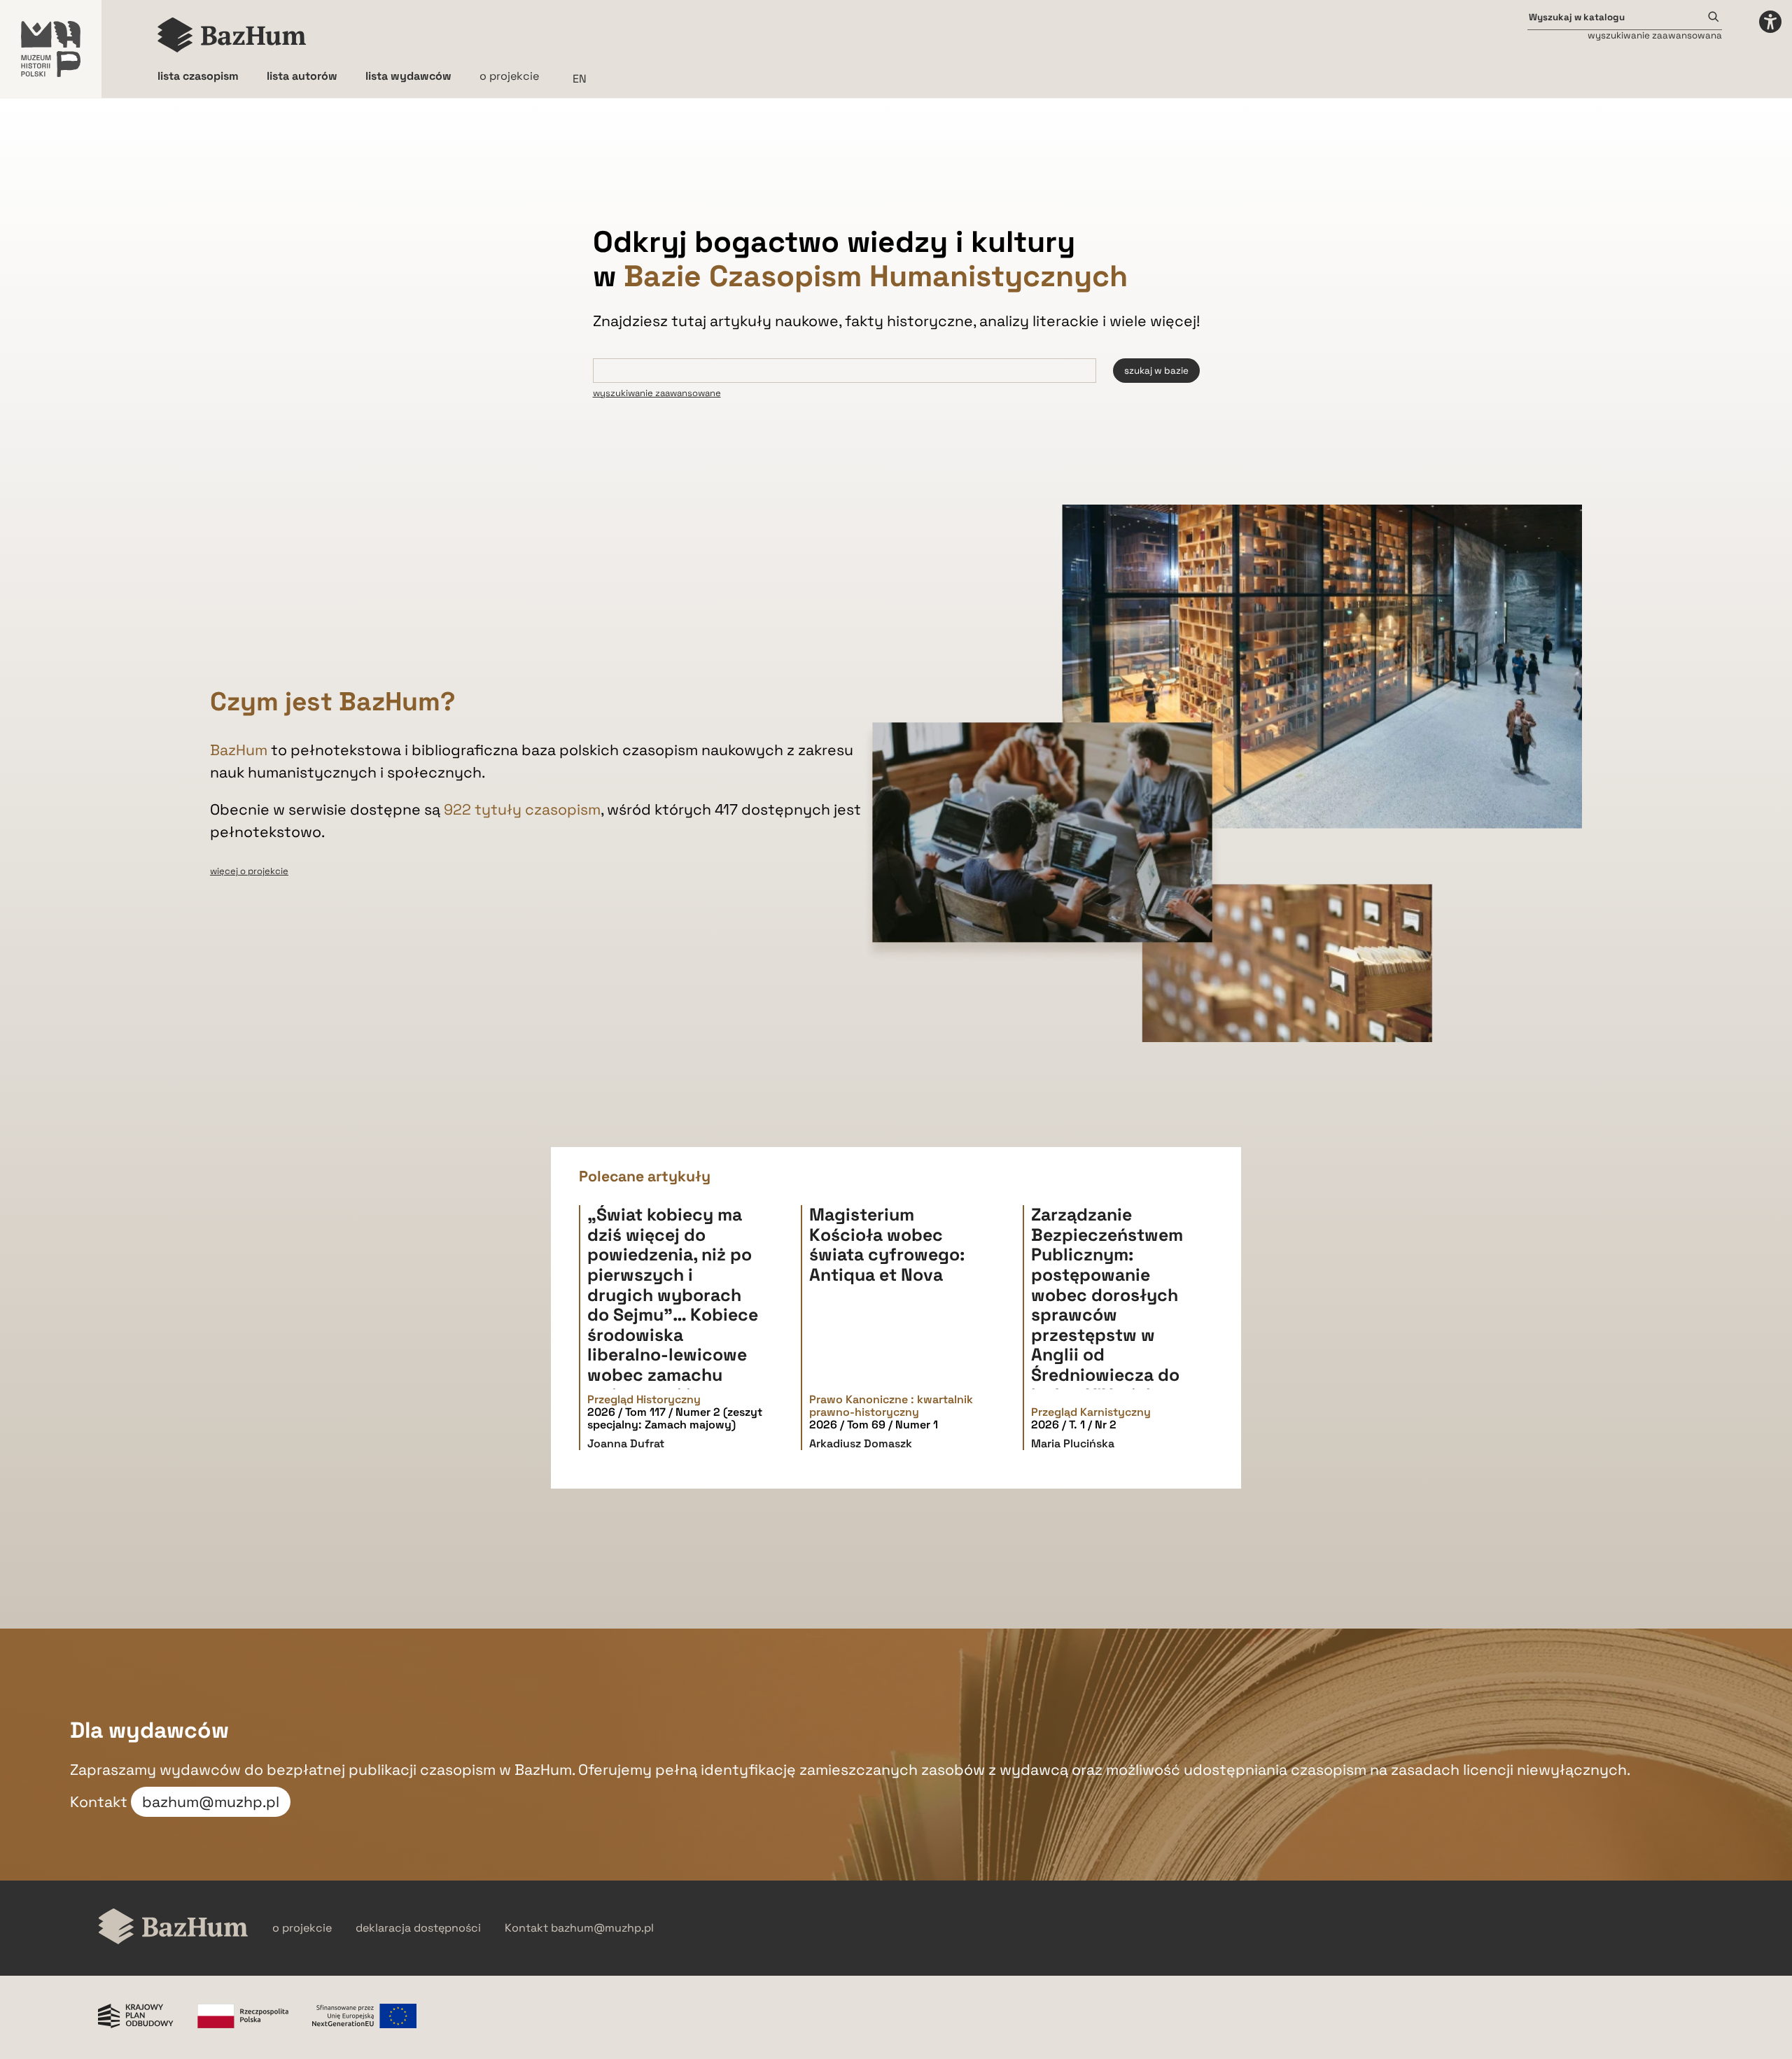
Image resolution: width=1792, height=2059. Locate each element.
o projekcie (509, 76)
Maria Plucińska (1073, 1443)
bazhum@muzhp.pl (211, 1802)
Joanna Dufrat (626, 1443)
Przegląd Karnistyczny (1091, 1412)
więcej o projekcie (249, 871)
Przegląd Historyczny (644, 1400)
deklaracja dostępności (418, 1928)
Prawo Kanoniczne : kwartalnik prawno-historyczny (891, 1406)
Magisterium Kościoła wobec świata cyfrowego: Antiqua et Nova (887, 1245)
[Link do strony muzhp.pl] (51, 49)
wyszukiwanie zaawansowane (657, 393)
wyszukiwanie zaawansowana (1655, 35)
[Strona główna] (232, 35)
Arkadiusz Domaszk (861, 1443)
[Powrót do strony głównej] (173, 1928)
